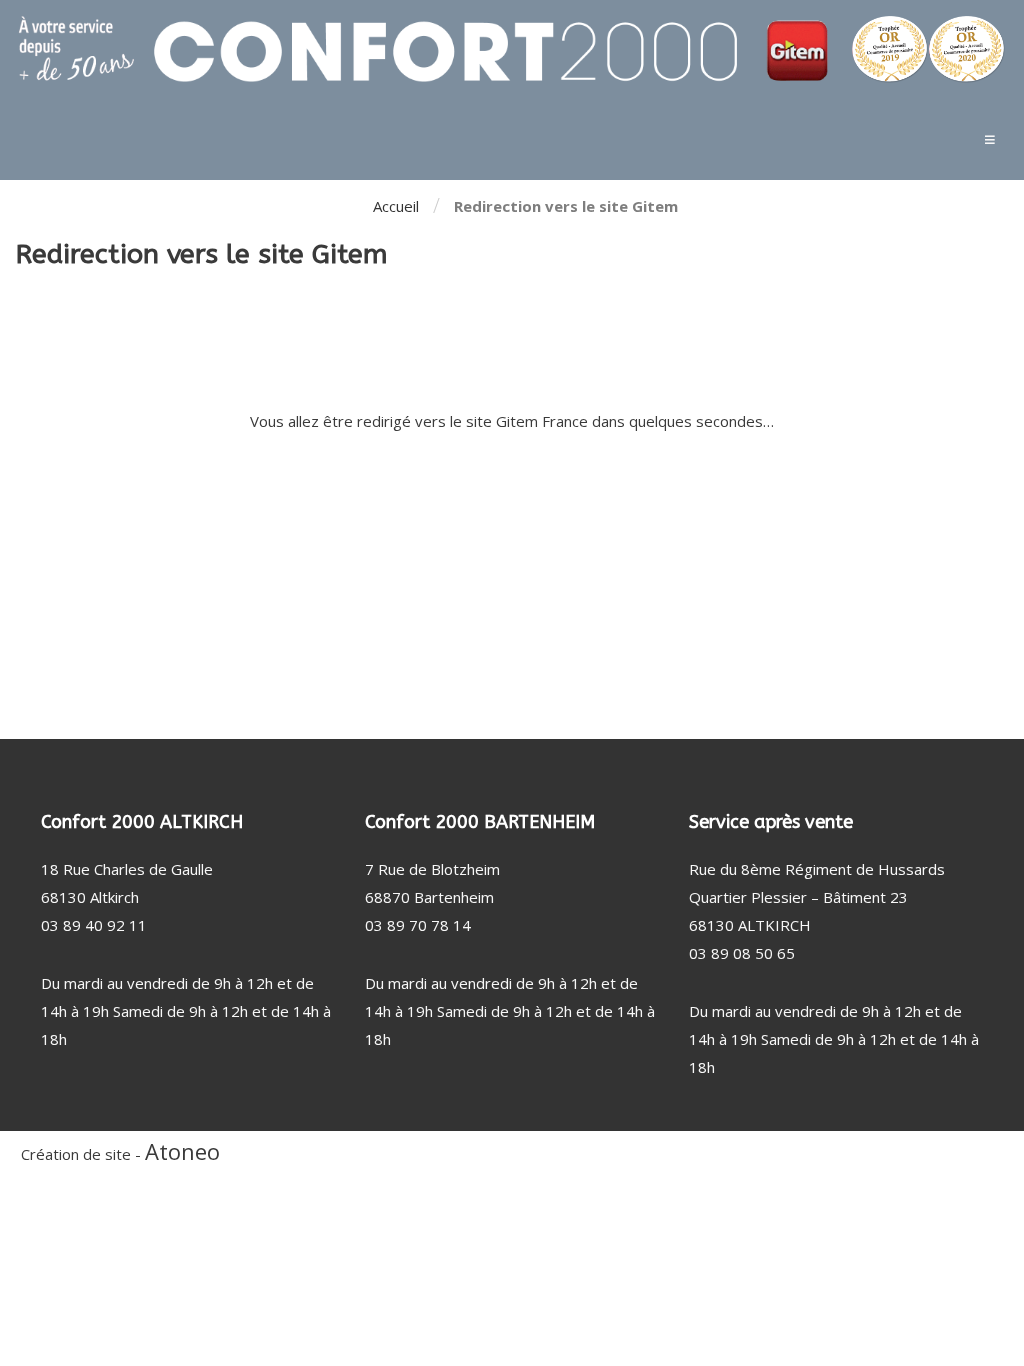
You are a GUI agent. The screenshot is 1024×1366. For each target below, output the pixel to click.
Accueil (396, 206)
